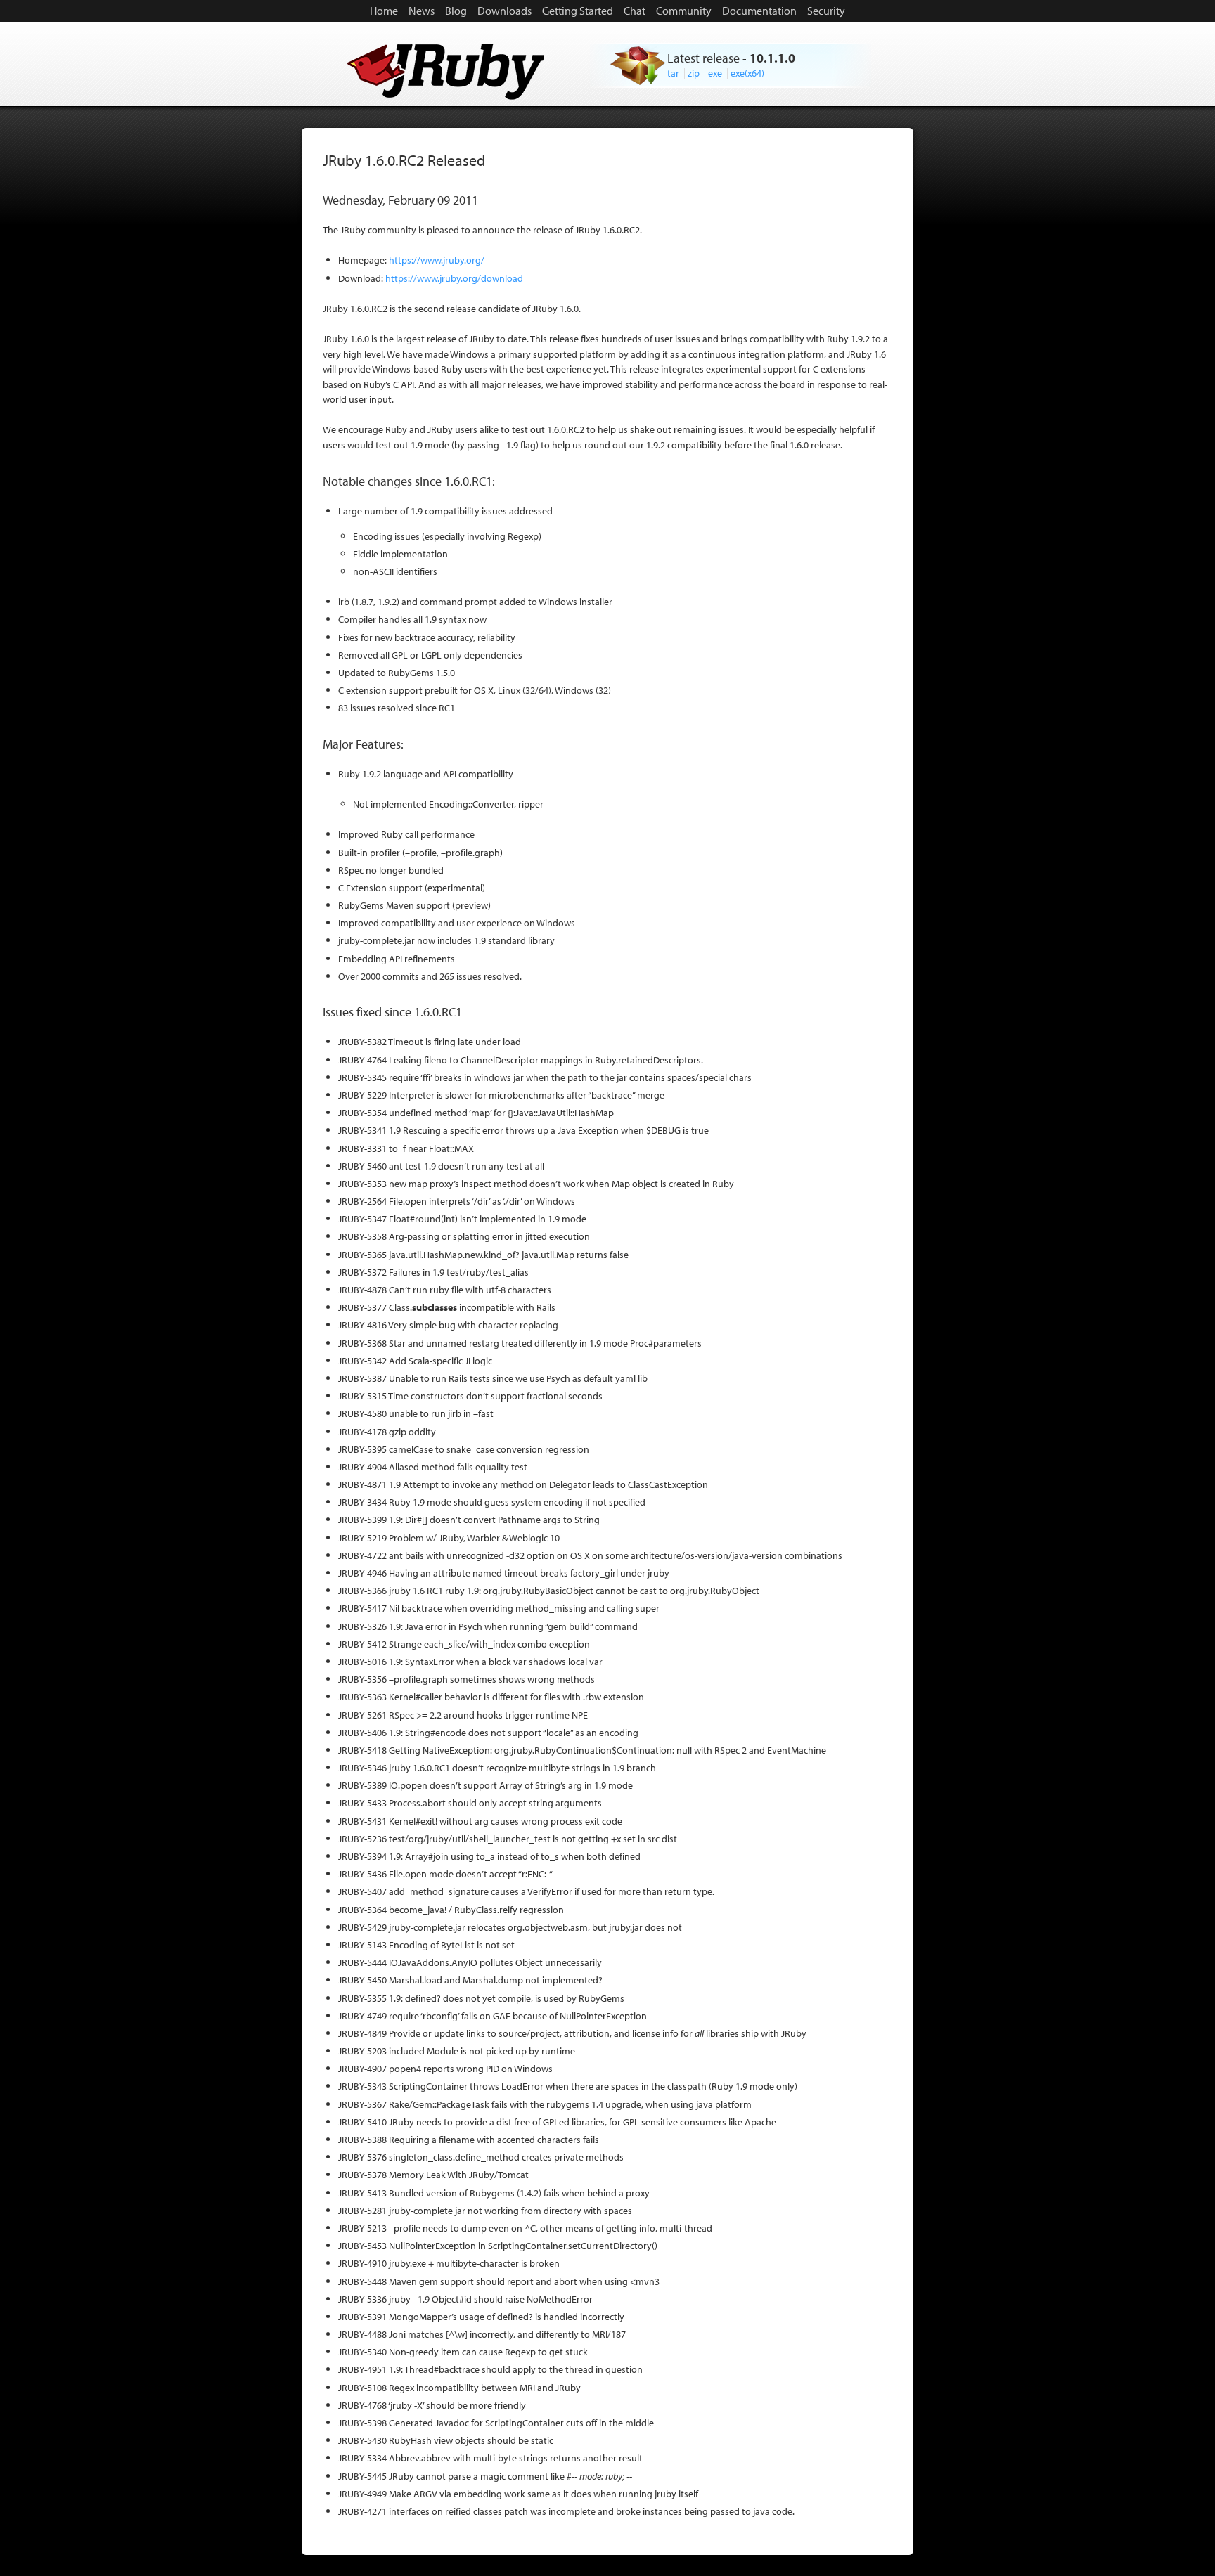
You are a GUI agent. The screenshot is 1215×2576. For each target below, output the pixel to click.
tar (673, 73)
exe (715, 73)
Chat (635, 11)
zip (694, 73)
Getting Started (578, 11)
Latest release (703, 58)
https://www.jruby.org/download (454, 278)
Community (684, 11)
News (422, 11)
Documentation (759, 11)
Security (826, 11)
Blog (456, 11)
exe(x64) (747, 73)
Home (384, 11)
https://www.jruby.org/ (437, 260)
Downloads (504, 11)
